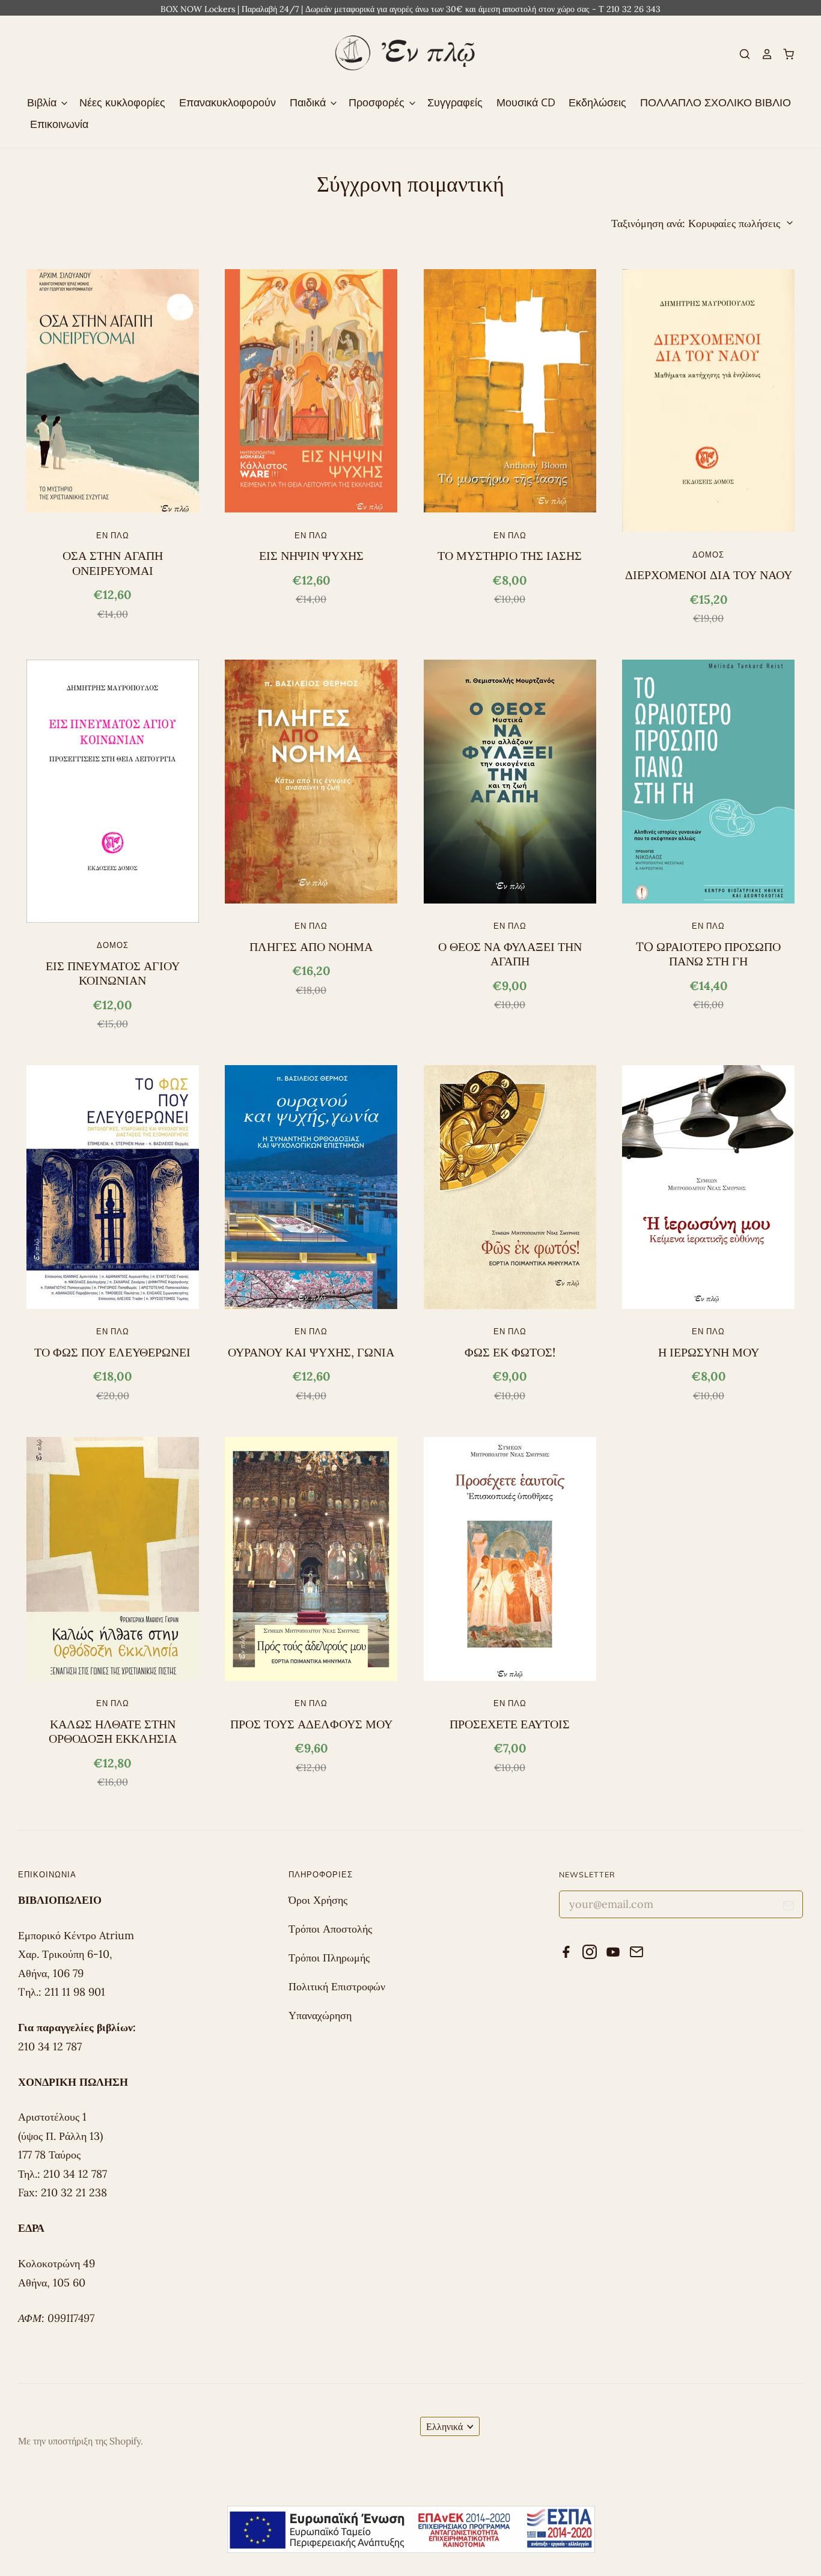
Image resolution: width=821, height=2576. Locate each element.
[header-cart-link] (784, 54)
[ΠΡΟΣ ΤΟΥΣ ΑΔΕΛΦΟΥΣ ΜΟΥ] (311, 1559)
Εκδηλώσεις (597, 102)
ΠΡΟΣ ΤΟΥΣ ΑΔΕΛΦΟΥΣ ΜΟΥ (311, 1724)
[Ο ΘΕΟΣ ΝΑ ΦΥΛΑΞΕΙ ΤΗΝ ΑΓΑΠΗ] (510, 782)
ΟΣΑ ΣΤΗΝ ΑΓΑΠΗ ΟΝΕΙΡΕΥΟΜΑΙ (113, 563)
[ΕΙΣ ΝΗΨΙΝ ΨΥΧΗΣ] (311, 391)
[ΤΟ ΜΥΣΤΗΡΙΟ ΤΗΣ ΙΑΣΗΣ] (510, 391)
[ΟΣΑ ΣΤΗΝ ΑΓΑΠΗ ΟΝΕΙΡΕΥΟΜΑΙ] (113, 391)
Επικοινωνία (59, 124)
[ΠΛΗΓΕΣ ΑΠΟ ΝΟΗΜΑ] (311, 782)
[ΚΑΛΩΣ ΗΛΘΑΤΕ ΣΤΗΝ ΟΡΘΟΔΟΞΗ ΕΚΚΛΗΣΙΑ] (113, 1559)
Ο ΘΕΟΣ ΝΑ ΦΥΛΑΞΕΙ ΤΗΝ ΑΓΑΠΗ (510, 954)
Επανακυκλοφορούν (227, 102)
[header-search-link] (740, 54)
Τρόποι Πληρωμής (329, 1958)
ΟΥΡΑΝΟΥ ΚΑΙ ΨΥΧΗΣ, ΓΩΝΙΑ (311, 1352)
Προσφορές (378, 102)
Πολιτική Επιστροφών (337, 1986)
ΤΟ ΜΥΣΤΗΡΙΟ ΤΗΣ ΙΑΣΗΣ (510, 556)
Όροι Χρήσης (318, 1900)
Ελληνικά (444, 2426)
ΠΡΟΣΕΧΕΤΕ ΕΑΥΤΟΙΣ (510, 1724)
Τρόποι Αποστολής (330, 1929)
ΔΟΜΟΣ (708, 554)
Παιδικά (309, 102)
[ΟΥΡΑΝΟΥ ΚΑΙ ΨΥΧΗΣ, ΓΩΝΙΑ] (311, 1187)
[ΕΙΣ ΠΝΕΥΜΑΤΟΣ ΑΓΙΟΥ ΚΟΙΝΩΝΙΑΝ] (113, 791)
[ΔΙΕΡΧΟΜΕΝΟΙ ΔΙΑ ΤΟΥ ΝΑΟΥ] (708, 401)
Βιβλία (43, 102)
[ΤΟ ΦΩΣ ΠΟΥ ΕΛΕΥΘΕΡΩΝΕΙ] (113, 1187)
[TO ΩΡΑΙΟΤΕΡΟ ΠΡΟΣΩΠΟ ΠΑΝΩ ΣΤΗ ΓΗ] (708, 782)
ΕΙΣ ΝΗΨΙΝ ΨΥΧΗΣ (311, 556)
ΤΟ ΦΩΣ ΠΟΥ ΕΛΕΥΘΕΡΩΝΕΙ (112, 1352)
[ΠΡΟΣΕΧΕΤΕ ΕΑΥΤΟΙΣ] (510, 1559)
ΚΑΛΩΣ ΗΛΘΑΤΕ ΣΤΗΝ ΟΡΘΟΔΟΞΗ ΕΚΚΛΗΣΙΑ (113, 1731)
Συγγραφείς (455, 102)
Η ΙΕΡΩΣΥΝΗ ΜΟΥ (709, 1352)
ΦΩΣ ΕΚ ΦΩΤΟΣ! (510, 1352)
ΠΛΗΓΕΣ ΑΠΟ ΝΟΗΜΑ (311, 947)
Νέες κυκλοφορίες (122, 102)
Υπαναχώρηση (320, 2015)
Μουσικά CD (526, 102)
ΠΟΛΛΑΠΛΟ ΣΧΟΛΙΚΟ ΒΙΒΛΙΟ (716, 102)
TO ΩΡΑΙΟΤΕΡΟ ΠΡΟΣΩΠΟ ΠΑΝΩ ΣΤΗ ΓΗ (708, 954)
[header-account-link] (761, 54)
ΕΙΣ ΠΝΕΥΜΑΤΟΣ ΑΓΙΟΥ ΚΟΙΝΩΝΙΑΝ (113, 973)
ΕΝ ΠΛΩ (113, 535)
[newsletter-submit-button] (789, 1908)
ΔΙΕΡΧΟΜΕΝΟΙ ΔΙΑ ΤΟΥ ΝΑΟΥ (709, 575)
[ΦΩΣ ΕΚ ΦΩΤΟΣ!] (510, 1187)
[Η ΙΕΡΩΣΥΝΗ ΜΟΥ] (708, 1187)
